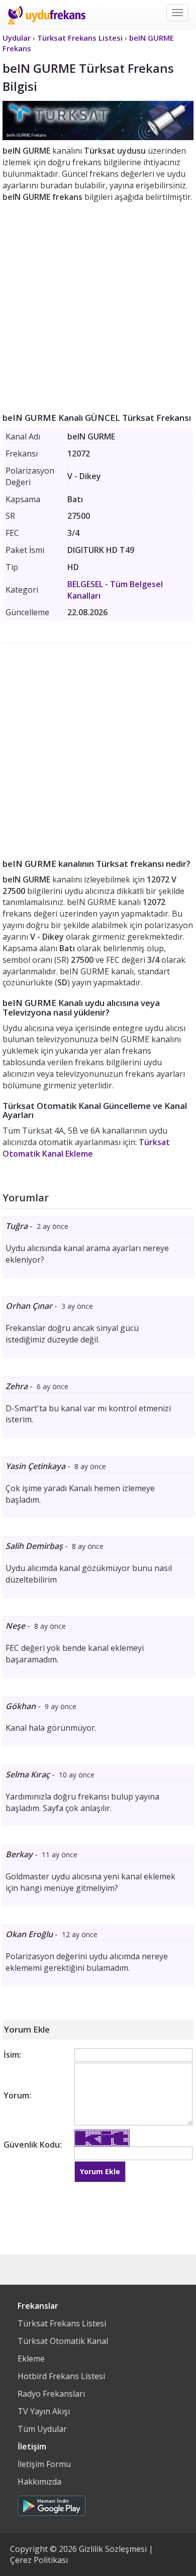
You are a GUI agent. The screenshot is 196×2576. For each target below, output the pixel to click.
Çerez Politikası (39, 2560)
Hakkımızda (39, 2482)
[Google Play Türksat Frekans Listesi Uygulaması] (52, 2503)
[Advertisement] (98, 305)
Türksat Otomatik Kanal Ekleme (86, 1148)
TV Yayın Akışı (44, 2411)
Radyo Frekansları (51, 2394)
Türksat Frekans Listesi (62, 2323)
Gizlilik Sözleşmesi (113, 2549)
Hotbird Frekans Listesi (61, 2376)
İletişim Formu (44, 2464)
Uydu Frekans (46, 15)
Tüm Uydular (42, 2429)
